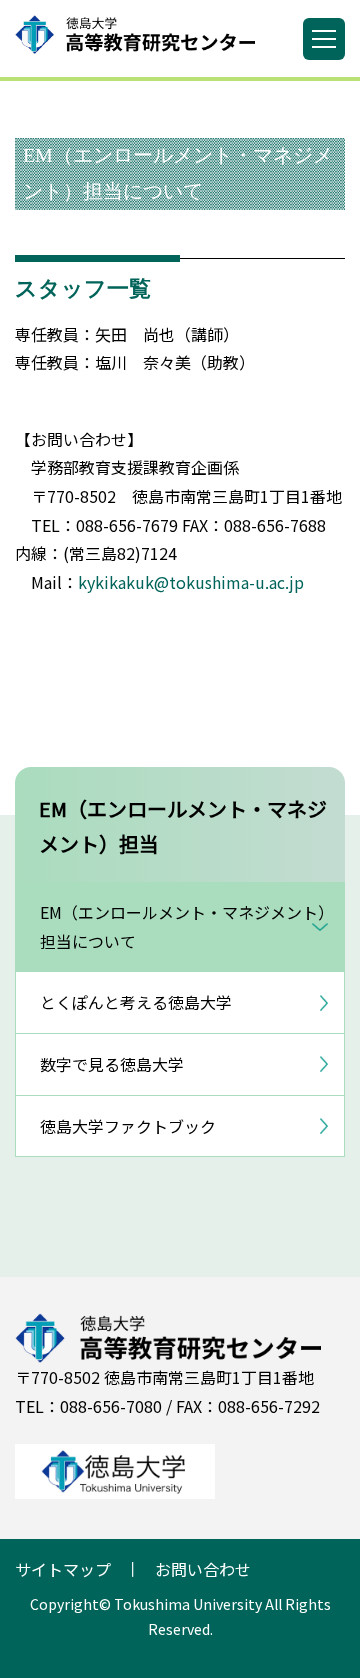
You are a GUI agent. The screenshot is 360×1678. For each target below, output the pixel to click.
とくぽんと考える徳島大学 (136, 1002)
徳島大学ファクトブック (128, 1126)
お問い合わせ (203, 1569)
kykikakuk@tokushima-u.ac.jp (191, 582)
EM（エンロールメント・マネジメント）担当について (183, 926)
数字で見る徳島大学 (112, 1064)
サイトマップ (63, 1569)
